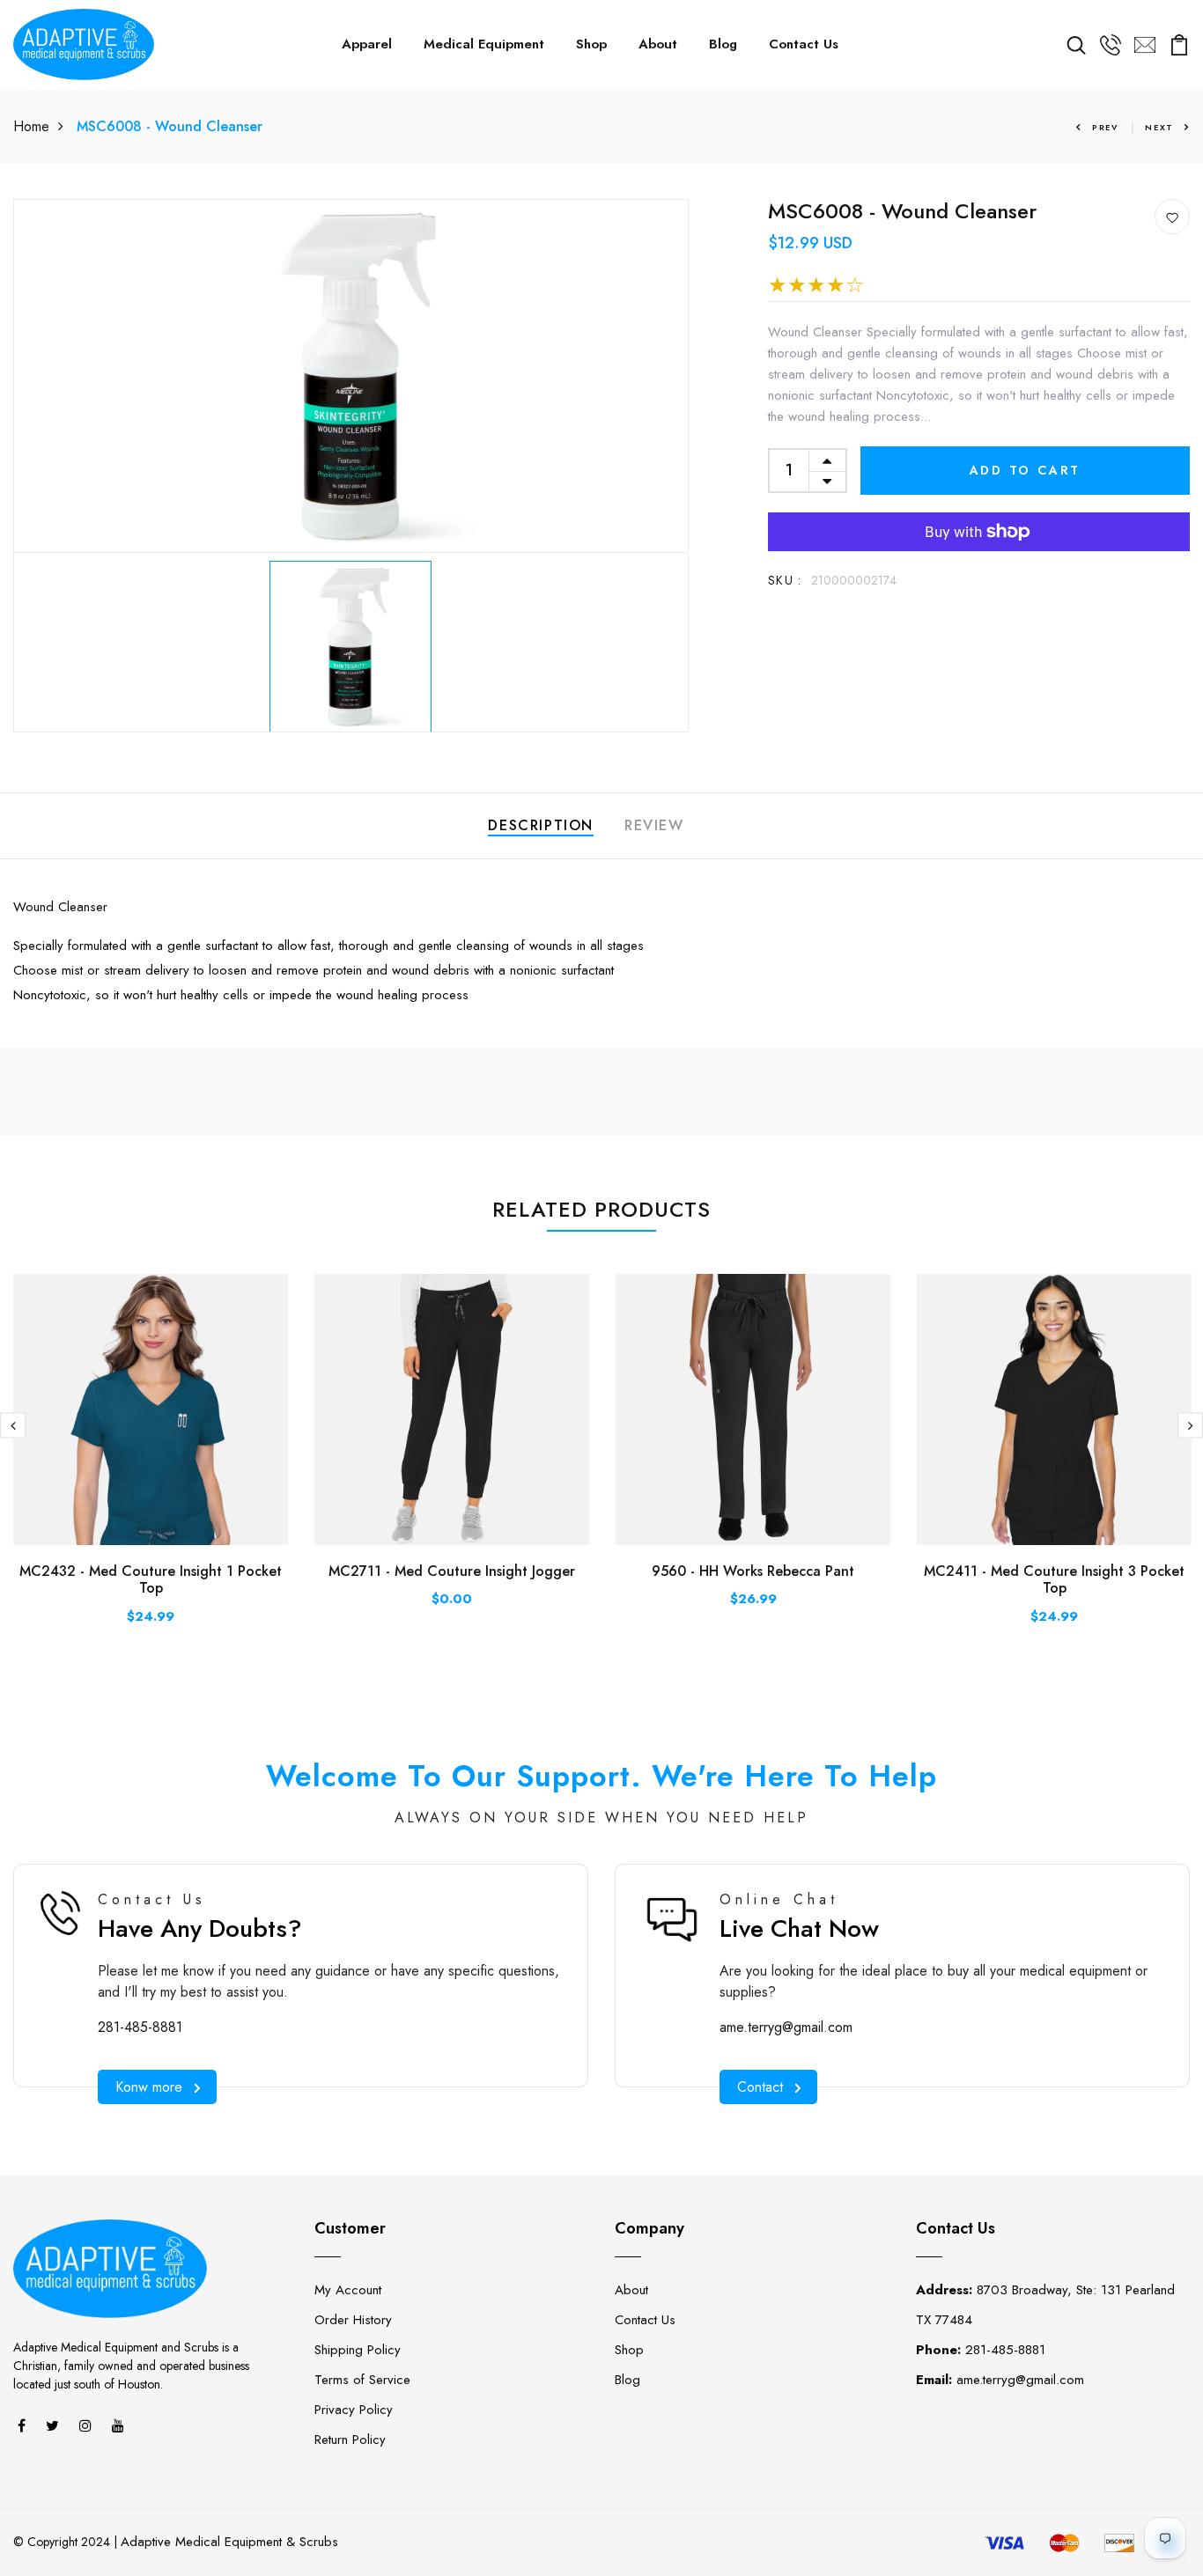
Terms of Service (362, 2380)
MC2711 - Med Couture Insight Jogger (452, 1571)
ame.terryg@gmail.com (786, 2027)
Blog (723, 44)
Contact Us (804, 44)
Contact (760, 2087)
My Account (348, 2290)
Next (1159, 127)
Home (31, 126)
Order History (353, 2320)
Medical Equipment (484, 44)
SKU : (785, 580)
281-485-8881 (140, 2027)
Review (654, 825)
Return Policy (350, 2440)
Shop (591, 44)
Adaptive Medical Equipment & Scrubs (229, 2542)
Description (541, 825)
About (658, 44)
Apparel (367, 44)
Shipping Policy (358, 2350)
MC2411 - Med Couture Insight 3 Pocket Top (1054, 1579)
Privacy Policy (354, 2410)
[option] (351, 376)
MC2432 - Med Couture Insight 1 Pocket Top (151, 1579)
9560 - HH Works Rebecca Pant (753, 1571)
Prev (1105, 127)
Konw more (149, 2087)
